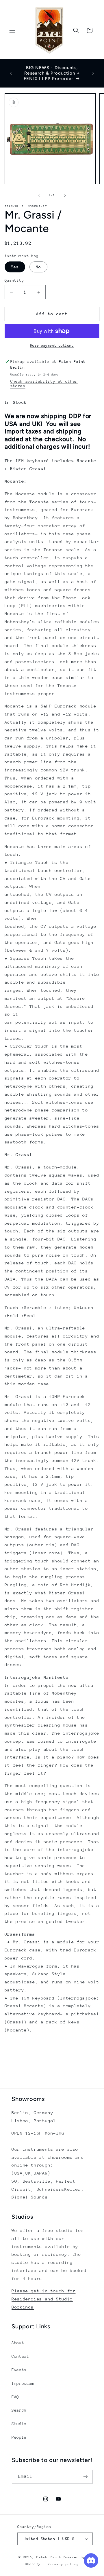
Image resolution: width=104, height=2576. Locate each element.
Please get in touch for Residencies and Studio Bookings (44, 2299)
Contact (20, 2356)
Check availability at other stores (44, 384)
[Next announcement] (93, 73)
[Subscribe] (85, 2477)
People (19, 2437)
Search (19, 2410)
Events (19, 2370)
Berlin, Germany (32, 2113)
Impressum (23, 2383)
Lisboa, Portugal (34, 2121)
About (18, 2343)
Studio (19, 2424)
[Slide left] (39, 195)
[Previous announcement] (11, 73)
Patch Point (49, 2557)
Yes (15, 267)
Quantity (14, 280)
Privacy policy (63, 2564)
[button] (12, 30)
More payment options (52, 346)
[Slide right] (65, 195)
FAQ (15, 2397)
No (38, 267)
